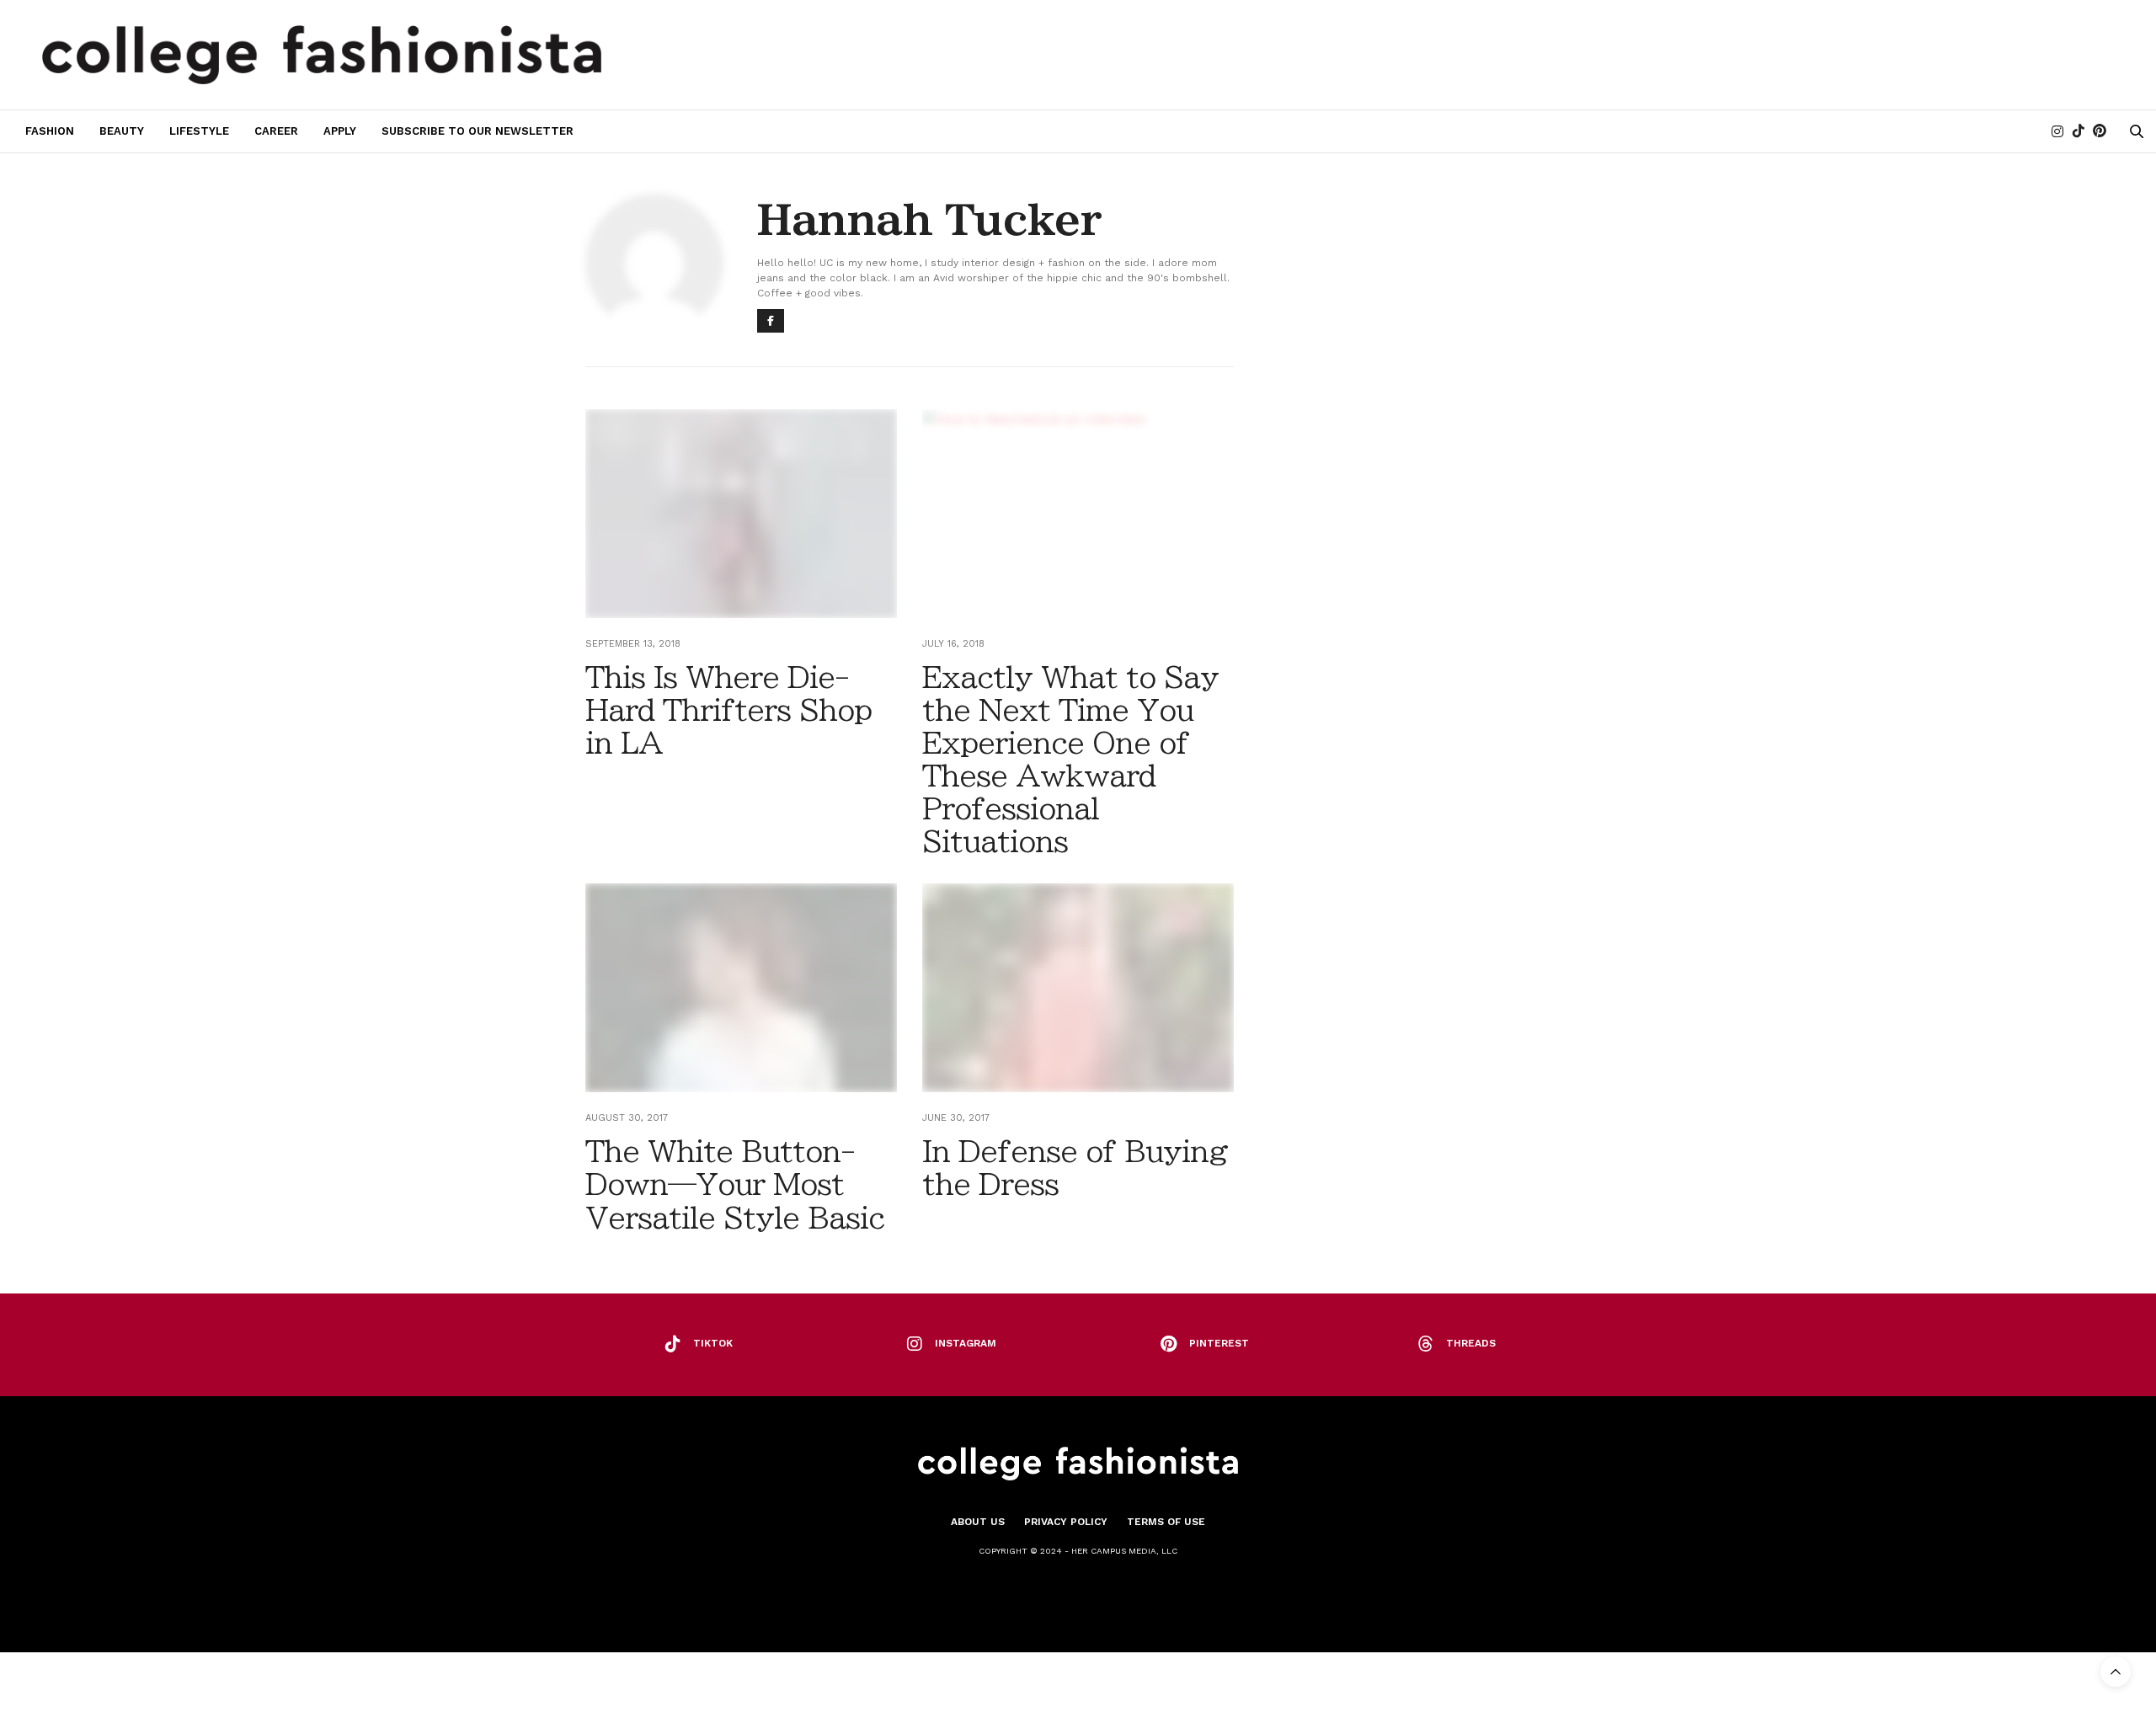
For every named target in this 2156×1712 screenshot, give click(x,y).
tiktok (713, 1343)
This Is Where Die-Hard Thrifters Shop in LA (728, 710)
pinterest (1219, 1343)
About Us (978, 1522)
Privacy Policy (1066, 1522)
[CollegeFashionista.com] (322, 55)
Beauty (122, 131)
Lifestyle (199, 131)
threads (1471, 1343)
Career (276, 131)
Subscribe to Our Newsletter (478, 131)
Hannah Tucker (929, 220)
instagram (966, 1343)
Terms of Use (1166, 1522)
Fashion (50, 131)
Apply (340, 131)
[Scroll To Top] (2116, 1672)
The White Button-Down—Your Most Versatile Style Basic (735, 1184)
